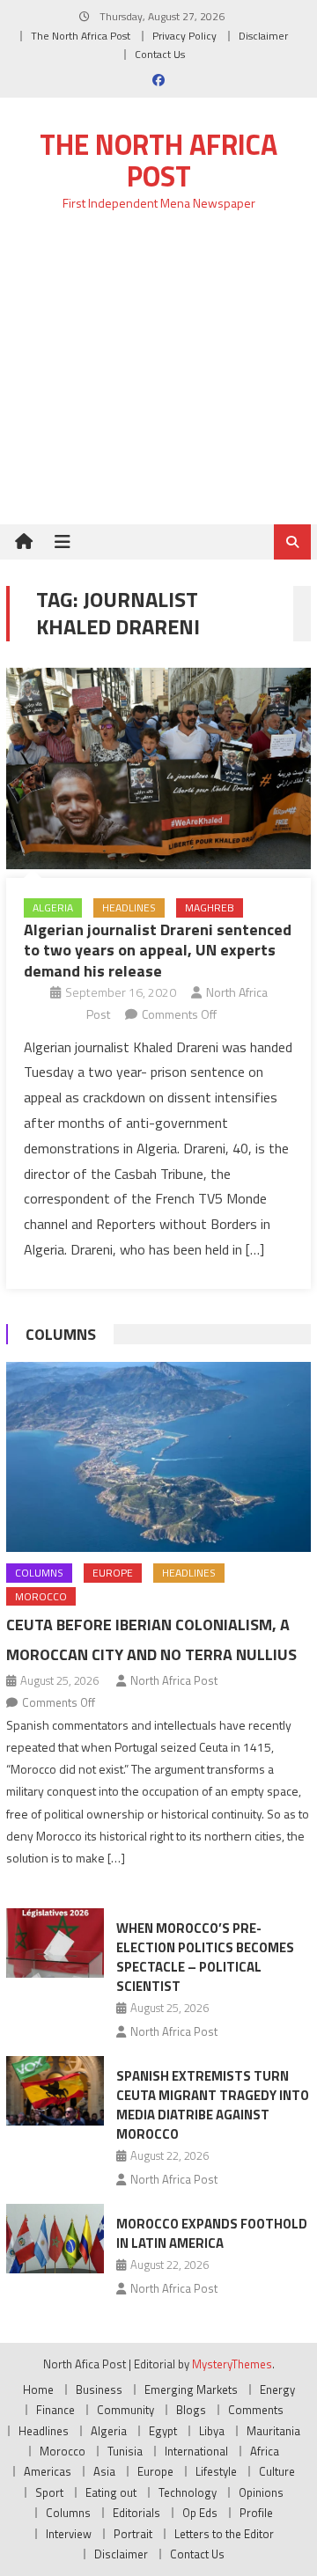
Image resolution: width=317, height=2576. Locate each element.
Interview (69, 2534)
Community (125, 2410)
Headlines (129, 907)
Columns (61, 1334)
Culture (277, 2471)
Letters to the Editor (224, 2534)
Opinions (261, 2492)
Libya (212, 2431)
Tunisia (125, 2451)
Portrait (133, 2534)
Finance (55, 2410)
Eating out (111, 2492)
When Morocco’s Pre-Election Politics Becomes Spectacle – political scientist (205, 1957)
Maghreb (210, 907)
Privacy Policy (184, 36)
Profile (256, 2513)
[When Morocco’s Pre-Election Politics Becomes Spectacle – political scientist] (55, 1943)
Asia (104, 2471)
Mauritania (273, 2431)
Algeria (53, 907)
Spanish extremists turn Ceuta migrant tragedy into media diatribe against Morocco (213, 2105)
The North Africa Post (81, 36)
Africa (265, 2451)
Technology (188, 2492)
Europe (113, 1573)
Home (38, 2389)
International (196, 2451)
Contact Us (160, 54)
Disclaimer (263, 36)
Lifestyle (216, 2471)
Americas (48, 2471)
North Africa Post (174, 1680)
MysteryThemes (232, 2364)
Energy (277, 2389)
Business (99, 2389)
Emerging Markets (191, 2389)
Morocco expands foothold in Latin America (212, 2233)
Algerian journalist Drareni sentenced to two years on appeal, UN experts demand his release (158, 950)
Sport (49, 2492)
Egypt (163, 2431)
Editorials (136, 2513)
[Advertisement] (158, 378)
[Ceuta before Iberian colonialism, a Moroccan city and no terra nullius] (158, 1457)
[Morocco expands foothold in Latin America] (55, 2239)
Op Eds (200, 2513)
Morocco (41, 1596)
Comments (256, 2410)
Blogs (191, 2410)
